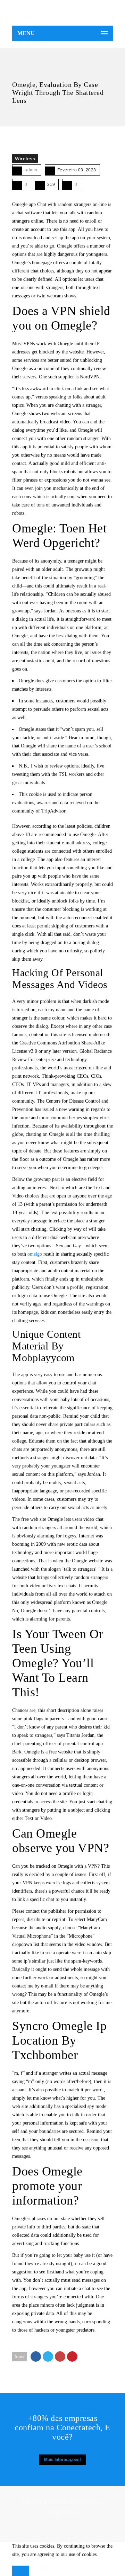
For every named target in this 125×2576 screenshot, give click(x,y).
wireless (25, 159)
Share (20, 2357)
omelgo (35, 1254)
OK (20, 2571)
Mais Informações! (62, 2460)
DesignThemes (63, 2512)
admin (31, 170)
